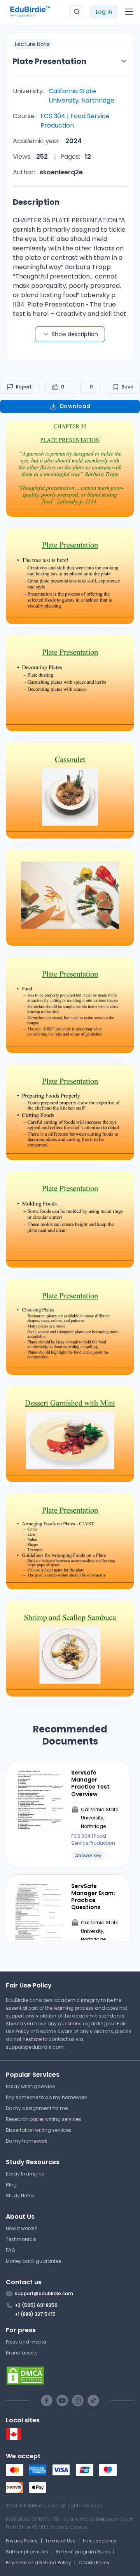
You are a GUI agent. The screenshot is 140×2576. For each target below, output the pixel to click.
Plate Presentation (49, 61)
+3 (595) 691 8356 (36, 2305)
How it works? (22, 2228)
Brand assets (22, 2353)
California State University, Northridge (81, 96)
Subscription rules (27, 2552)
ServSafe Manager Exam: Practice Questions (93, 1897)
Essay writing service (30, 2086)
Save (128, 387)
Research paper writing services (44, 2119)
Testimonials (21, 2239)
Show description (75, 334)
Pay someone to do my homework (46, 2097)
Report (24, 387)
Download (75, 406)
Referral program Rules (83, 2552)
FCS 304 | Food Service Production (75, 121)
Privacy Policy (22, 2541)
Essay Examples (25, 2174)
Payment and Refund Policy (38, 2563)
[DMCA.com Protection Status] (70, 2376)
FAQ (10, 2250)
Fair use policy (100, 2541)
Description (36, 202)
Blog (11, 2185)
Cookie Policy (94, 2563)
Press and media (26, 2342)
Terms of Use (60, 2541)
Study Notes (20, 2196)
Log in (104, 12)
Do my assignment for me (37, 2108)
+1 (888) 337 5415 (35, 2314)
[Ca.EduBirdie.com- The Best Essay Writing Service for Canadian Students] (14, 2438)
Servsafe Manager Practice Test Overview (90, 1783)
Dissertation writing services (39, 2130)
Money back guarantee (33, 2261)
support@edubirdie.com (35, 2047)
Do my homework (26, 2141)
